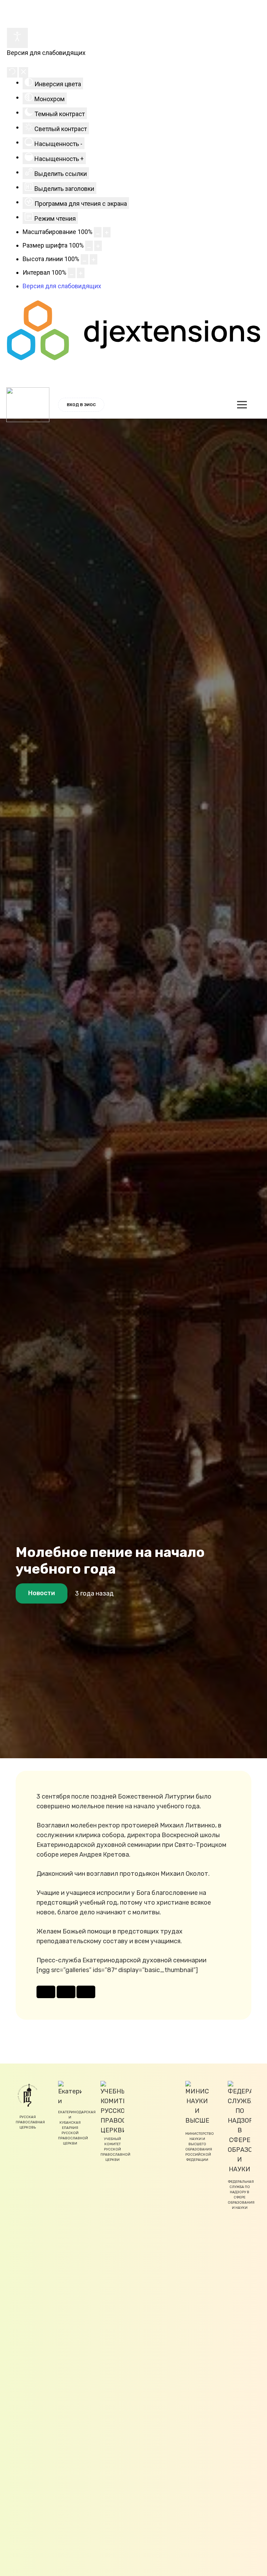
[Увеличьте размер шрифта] (98, 246)
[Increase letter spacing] (81, 273)
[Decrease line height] (84, 259)
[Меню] (242, 405)
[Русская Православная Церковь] (27, 2095)
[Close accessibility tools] (23, 72)
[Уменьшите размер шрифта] (89, 246)
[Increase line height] (94, 259)
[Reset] (12, 72)
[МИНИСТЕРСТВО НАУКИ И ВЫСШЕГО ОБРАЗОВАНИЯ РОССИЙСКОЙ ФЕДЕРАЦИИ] (197, 2103)
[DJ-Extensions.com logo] (133, 358)
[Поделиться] (46, 1992)
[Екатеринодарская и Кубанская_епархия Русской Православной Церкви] (70, 2093)
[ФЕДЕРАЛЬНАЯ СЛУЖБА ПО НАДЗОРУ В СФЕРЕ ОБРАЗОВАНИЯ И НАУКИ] (240, 2127)
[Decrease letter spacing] (72, 273)
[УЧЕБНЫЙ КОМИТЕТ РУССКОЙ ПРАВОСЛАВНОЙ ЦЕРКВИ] (112, 2107)
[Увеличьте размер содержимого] (107, 232)
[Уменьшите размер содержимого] (98, 232)
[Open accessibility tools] (17, 38)
